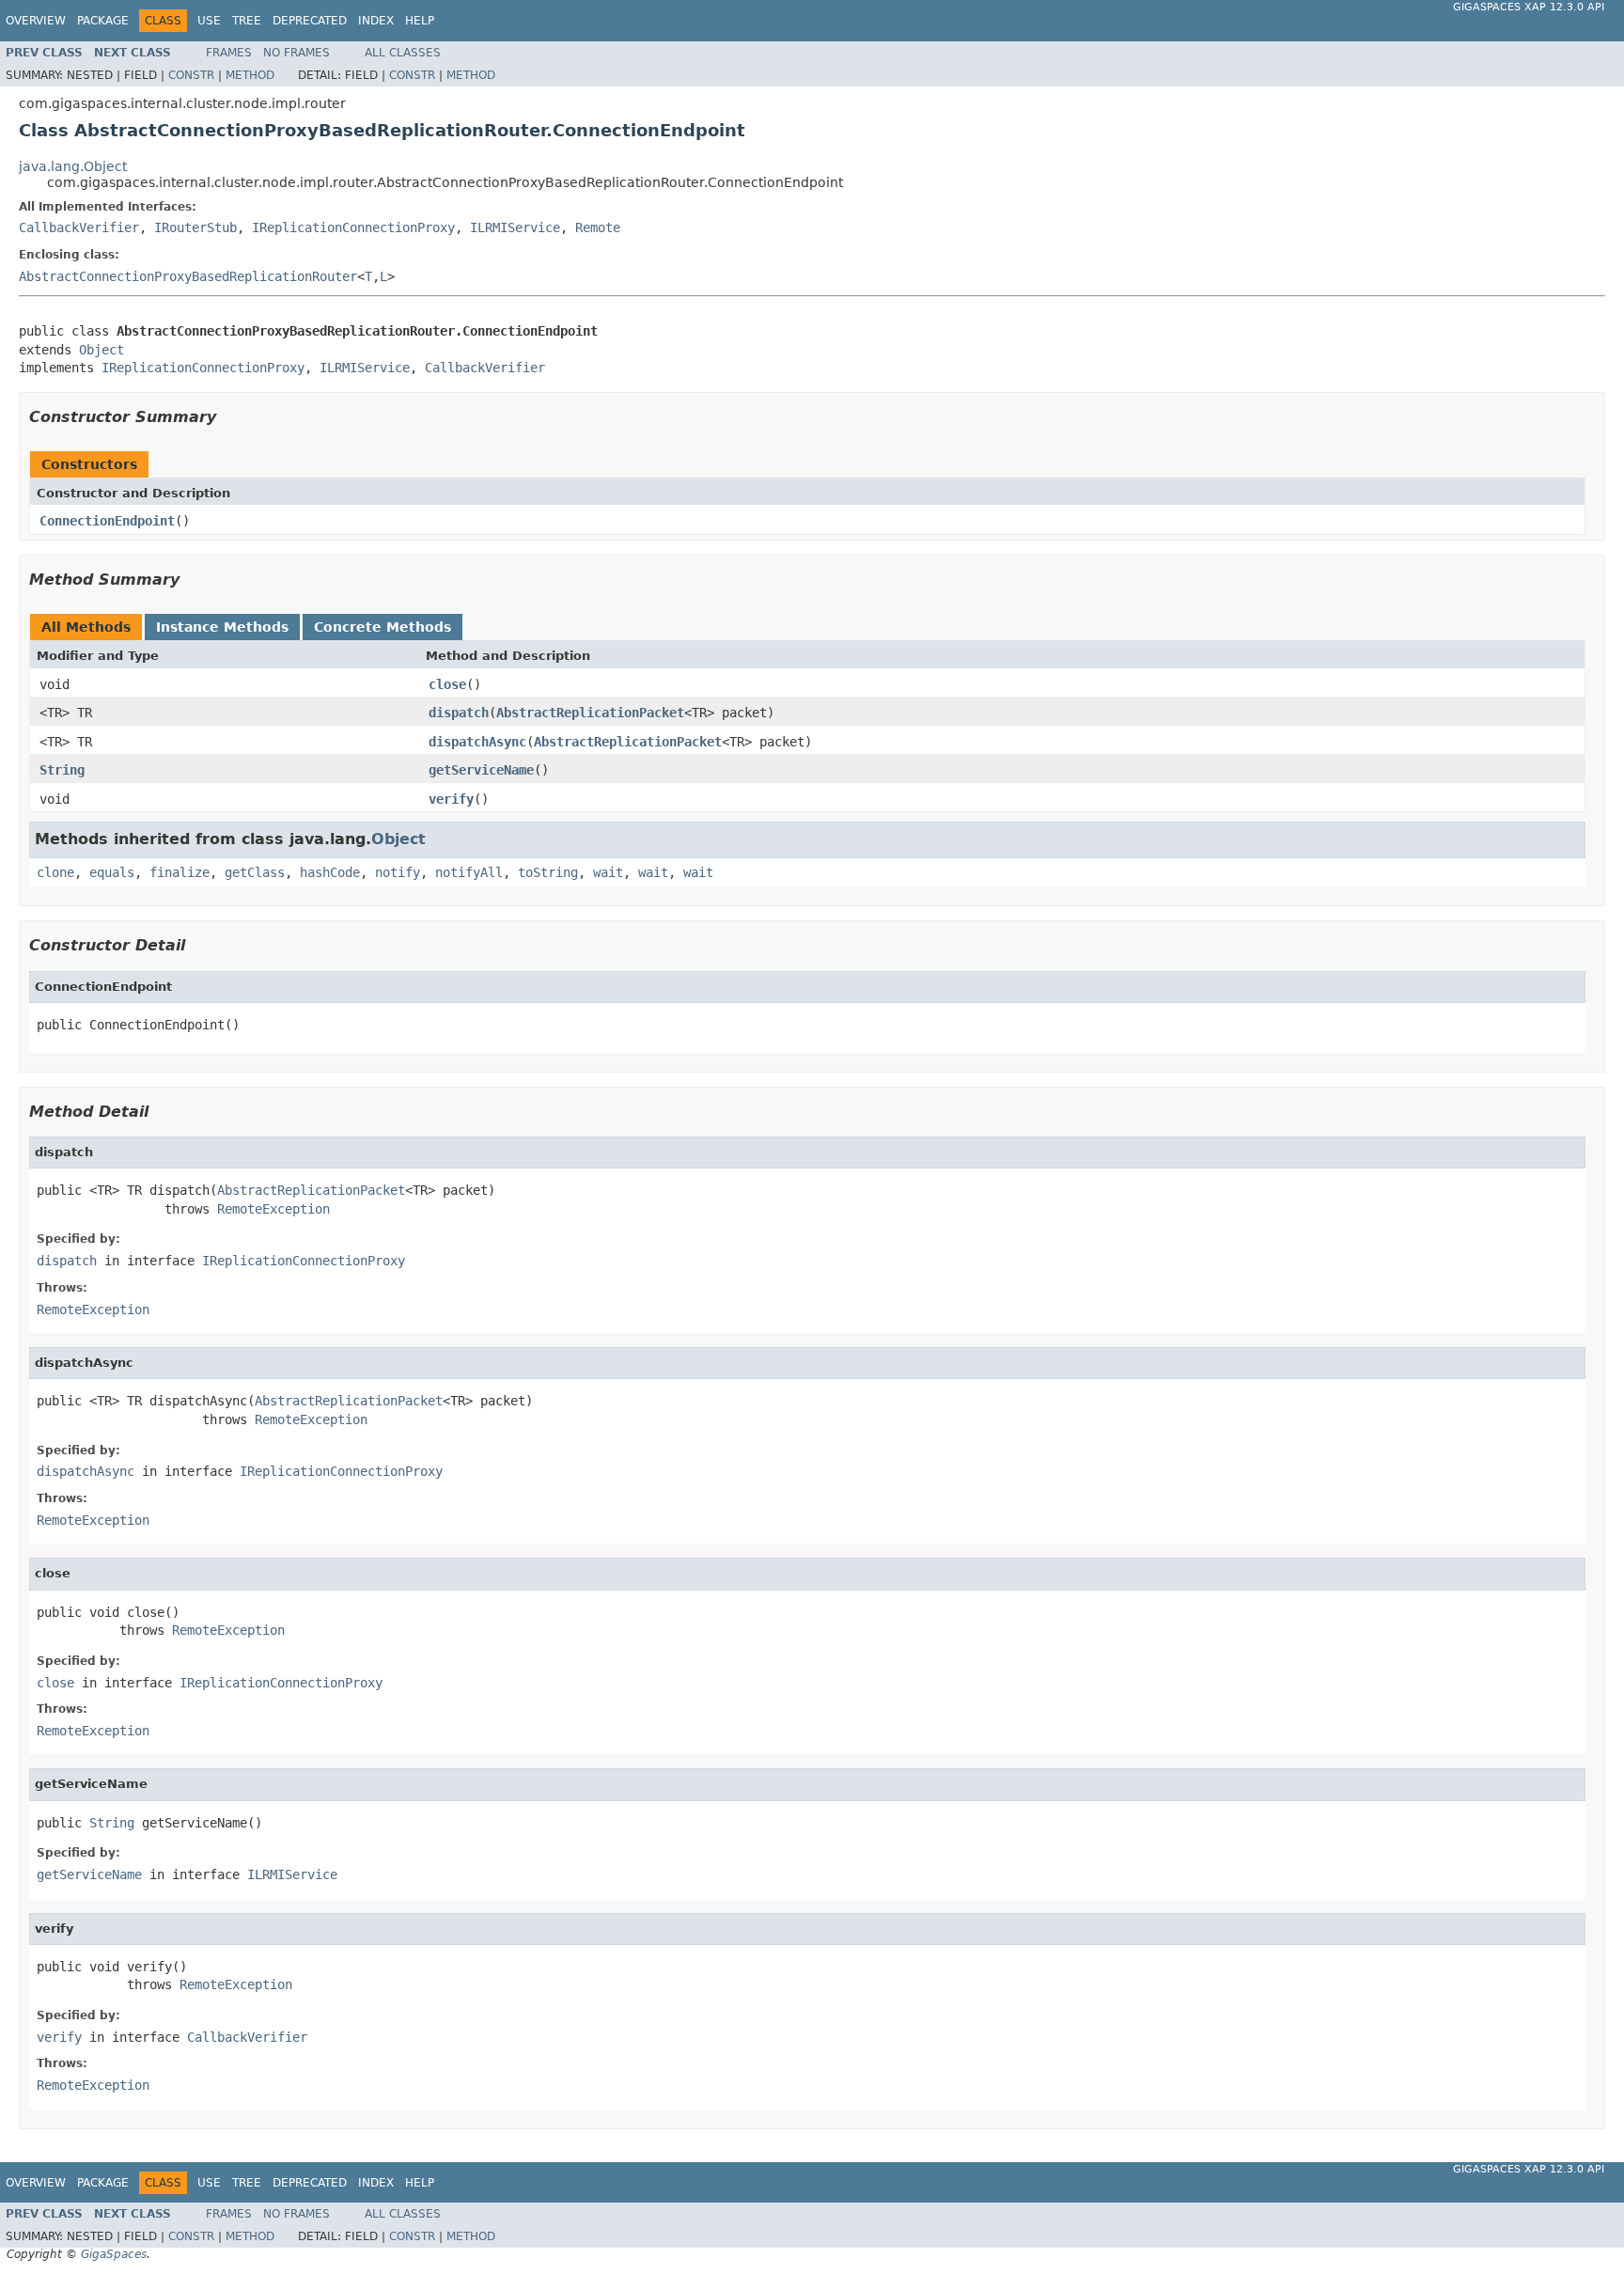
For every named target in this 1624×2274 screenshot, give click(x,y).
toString (548, 872)
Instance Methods (222, 627)
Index (376, 21)
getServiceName (481, 770)
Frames (229, 53)
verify (451, 799)
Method (250, 75)
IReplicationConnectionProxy (353, 227)
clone (55, 872)
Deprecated (310, 21)
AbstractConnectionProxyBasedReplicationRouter (188, 276)
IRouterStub (195, 227)
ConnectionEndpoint (107, 521)
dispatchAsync (477, 742)
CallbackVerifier (79, 227)
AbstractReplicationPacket (590, 713)
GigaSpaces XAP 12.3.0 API (1529, 7)
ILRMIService (515, 227)
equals (112, 872)
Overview (36, 21)
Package (103, 21)
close (447, 684)
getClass (255, 872)
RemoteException (273, 1209)
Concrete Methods (383, 627)
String (62, 770)
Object (101, 350)
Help (420, 21)
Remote (598, 227)
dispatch (459, 713)
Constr (191, 75)
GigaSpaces (114, 2254)
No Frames (297, 53)
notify (398, 872)
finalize (180, 872)
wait (608, 872)
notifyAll (469, 872)
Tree (247, 21)
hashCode (330, 872)
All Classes (403, 53)
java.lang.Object (73, 166)
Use (209, 21)
